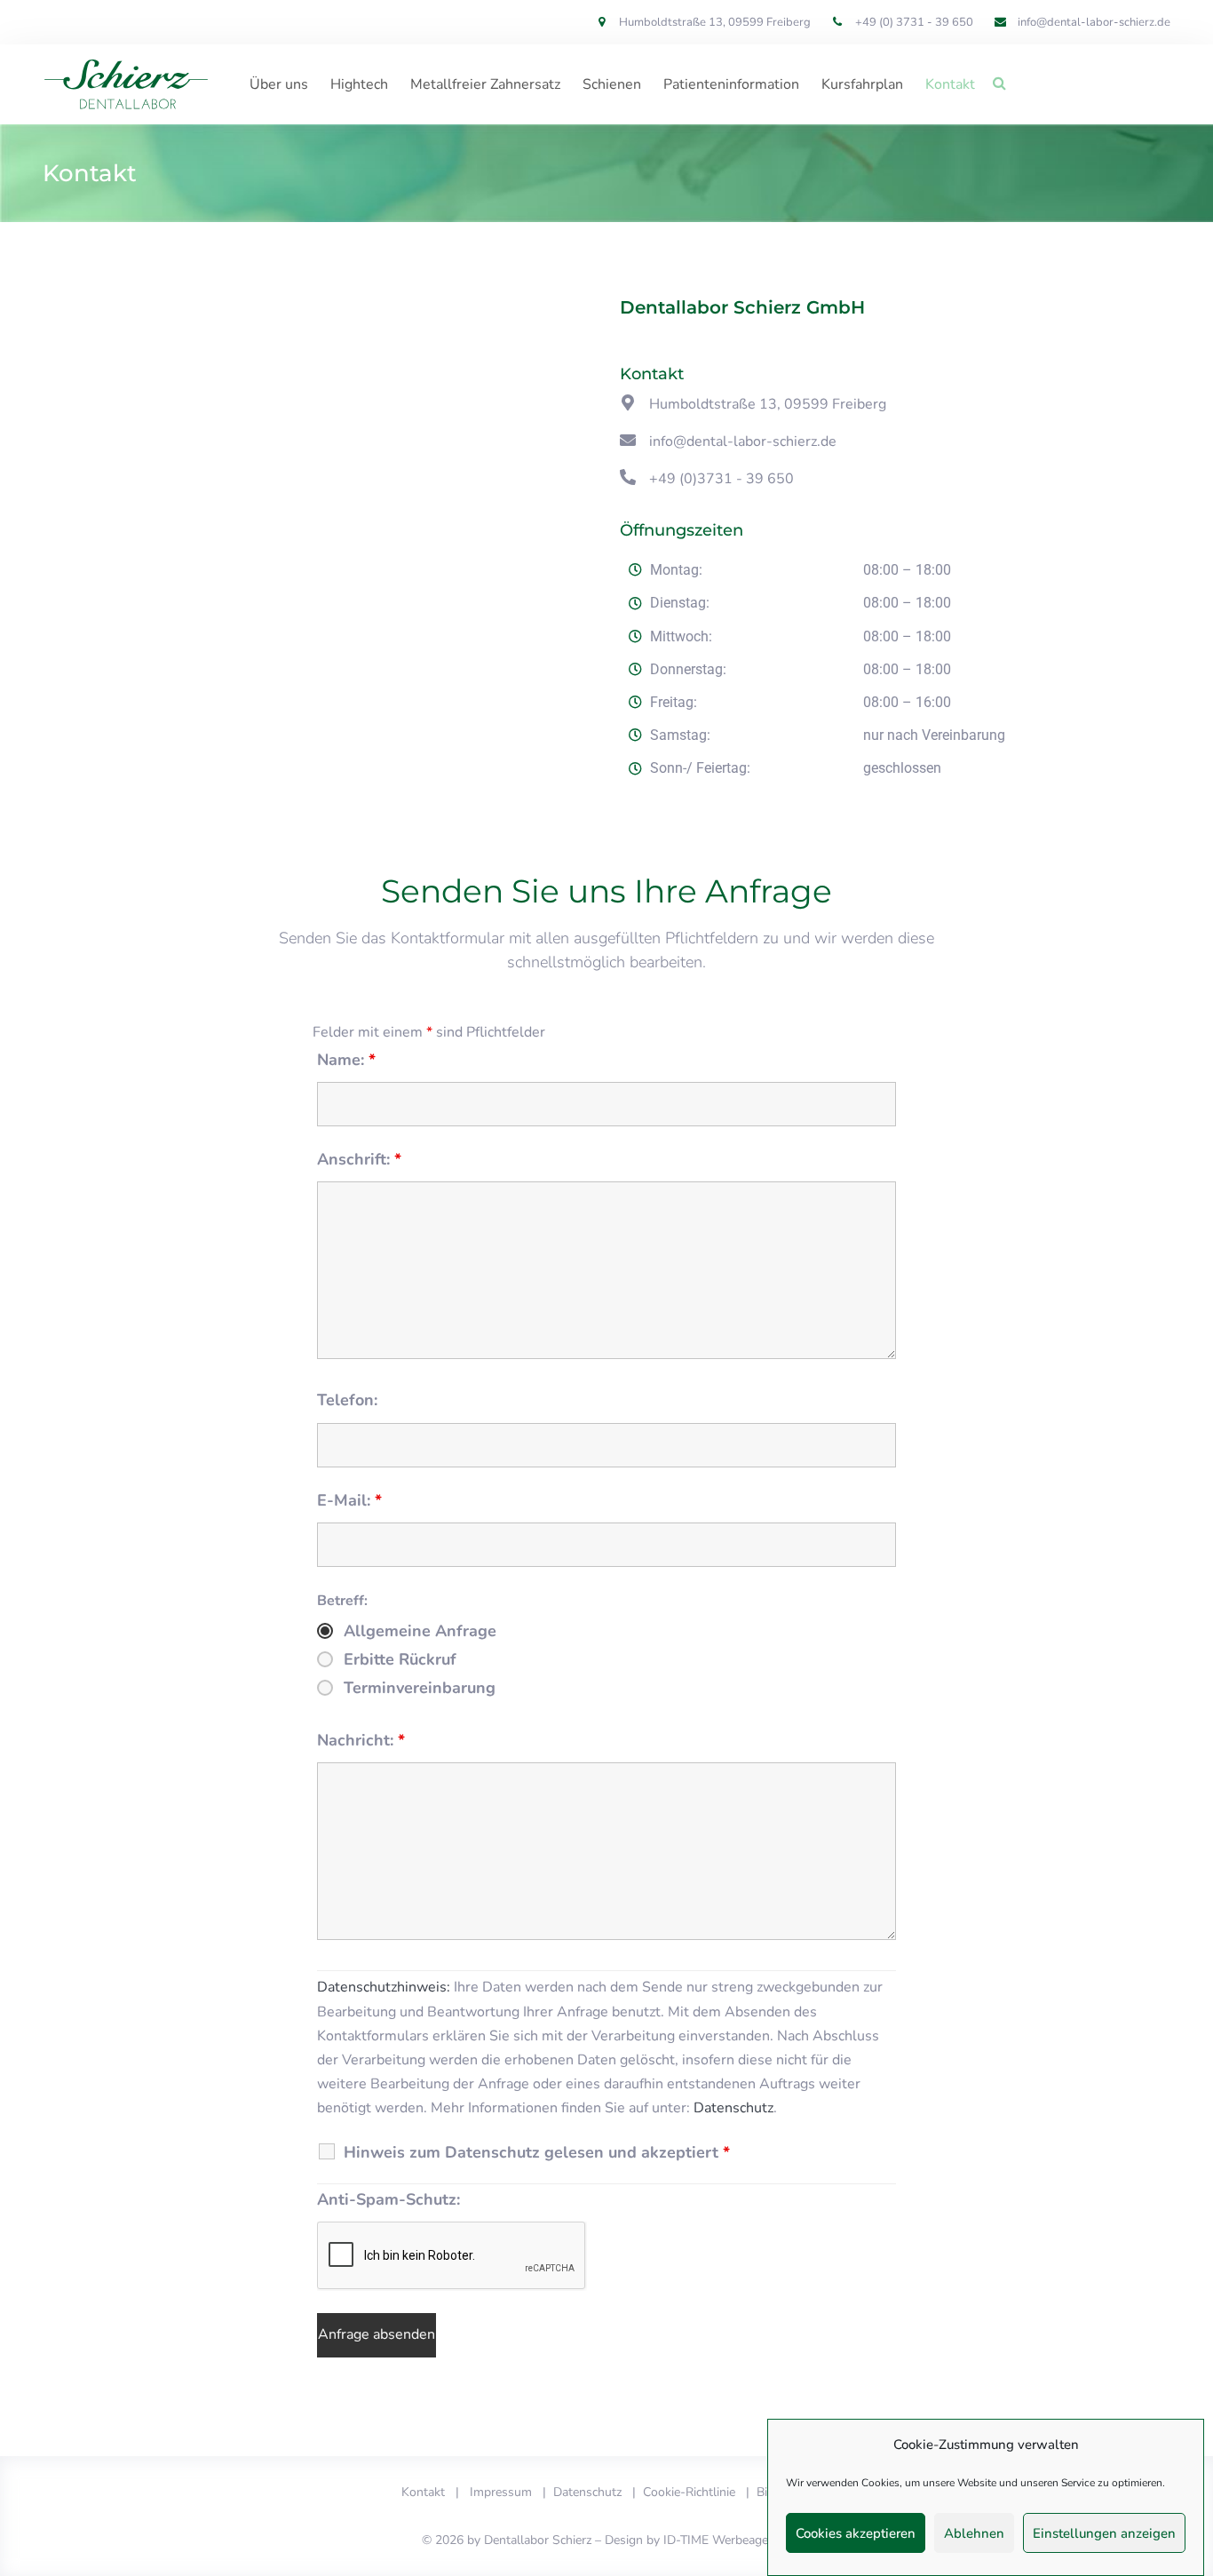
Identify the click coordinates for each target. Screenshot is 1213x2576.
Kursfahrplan (862, 84)
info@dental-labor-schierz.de (743, 441)
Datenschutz (733, 2108)
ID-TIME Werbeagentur (727, 2540)
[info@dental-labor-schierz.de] (628, 440)
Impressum (501, 2492)
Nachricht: (361, 1740)
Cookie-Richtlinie (689, 2492)
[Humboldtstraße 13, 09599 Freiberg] (628, 402)
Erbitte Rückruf (400, 1659)
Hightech (359, 84)
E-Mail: (349, 1500)
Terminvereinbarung (420, 1688)
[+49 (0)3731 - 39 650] (628, 477)
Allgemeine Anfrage (420, 1631)
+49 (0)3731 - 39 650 (721, 479)
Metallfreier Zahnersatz (485, 84)
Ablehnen (974, 2533)
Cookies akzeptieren (856, 2533)
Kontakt (950, 84)
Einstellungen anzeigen (1104, 2533)
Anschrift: (359, 1159)
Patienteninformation (731, 84)
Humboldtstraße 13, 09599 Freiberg (768, 404)
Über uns (279, 84)
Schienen (612, 84)
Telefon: (347, 1400)
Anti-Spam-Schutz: (388, 2199)
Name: (346, 1060)
